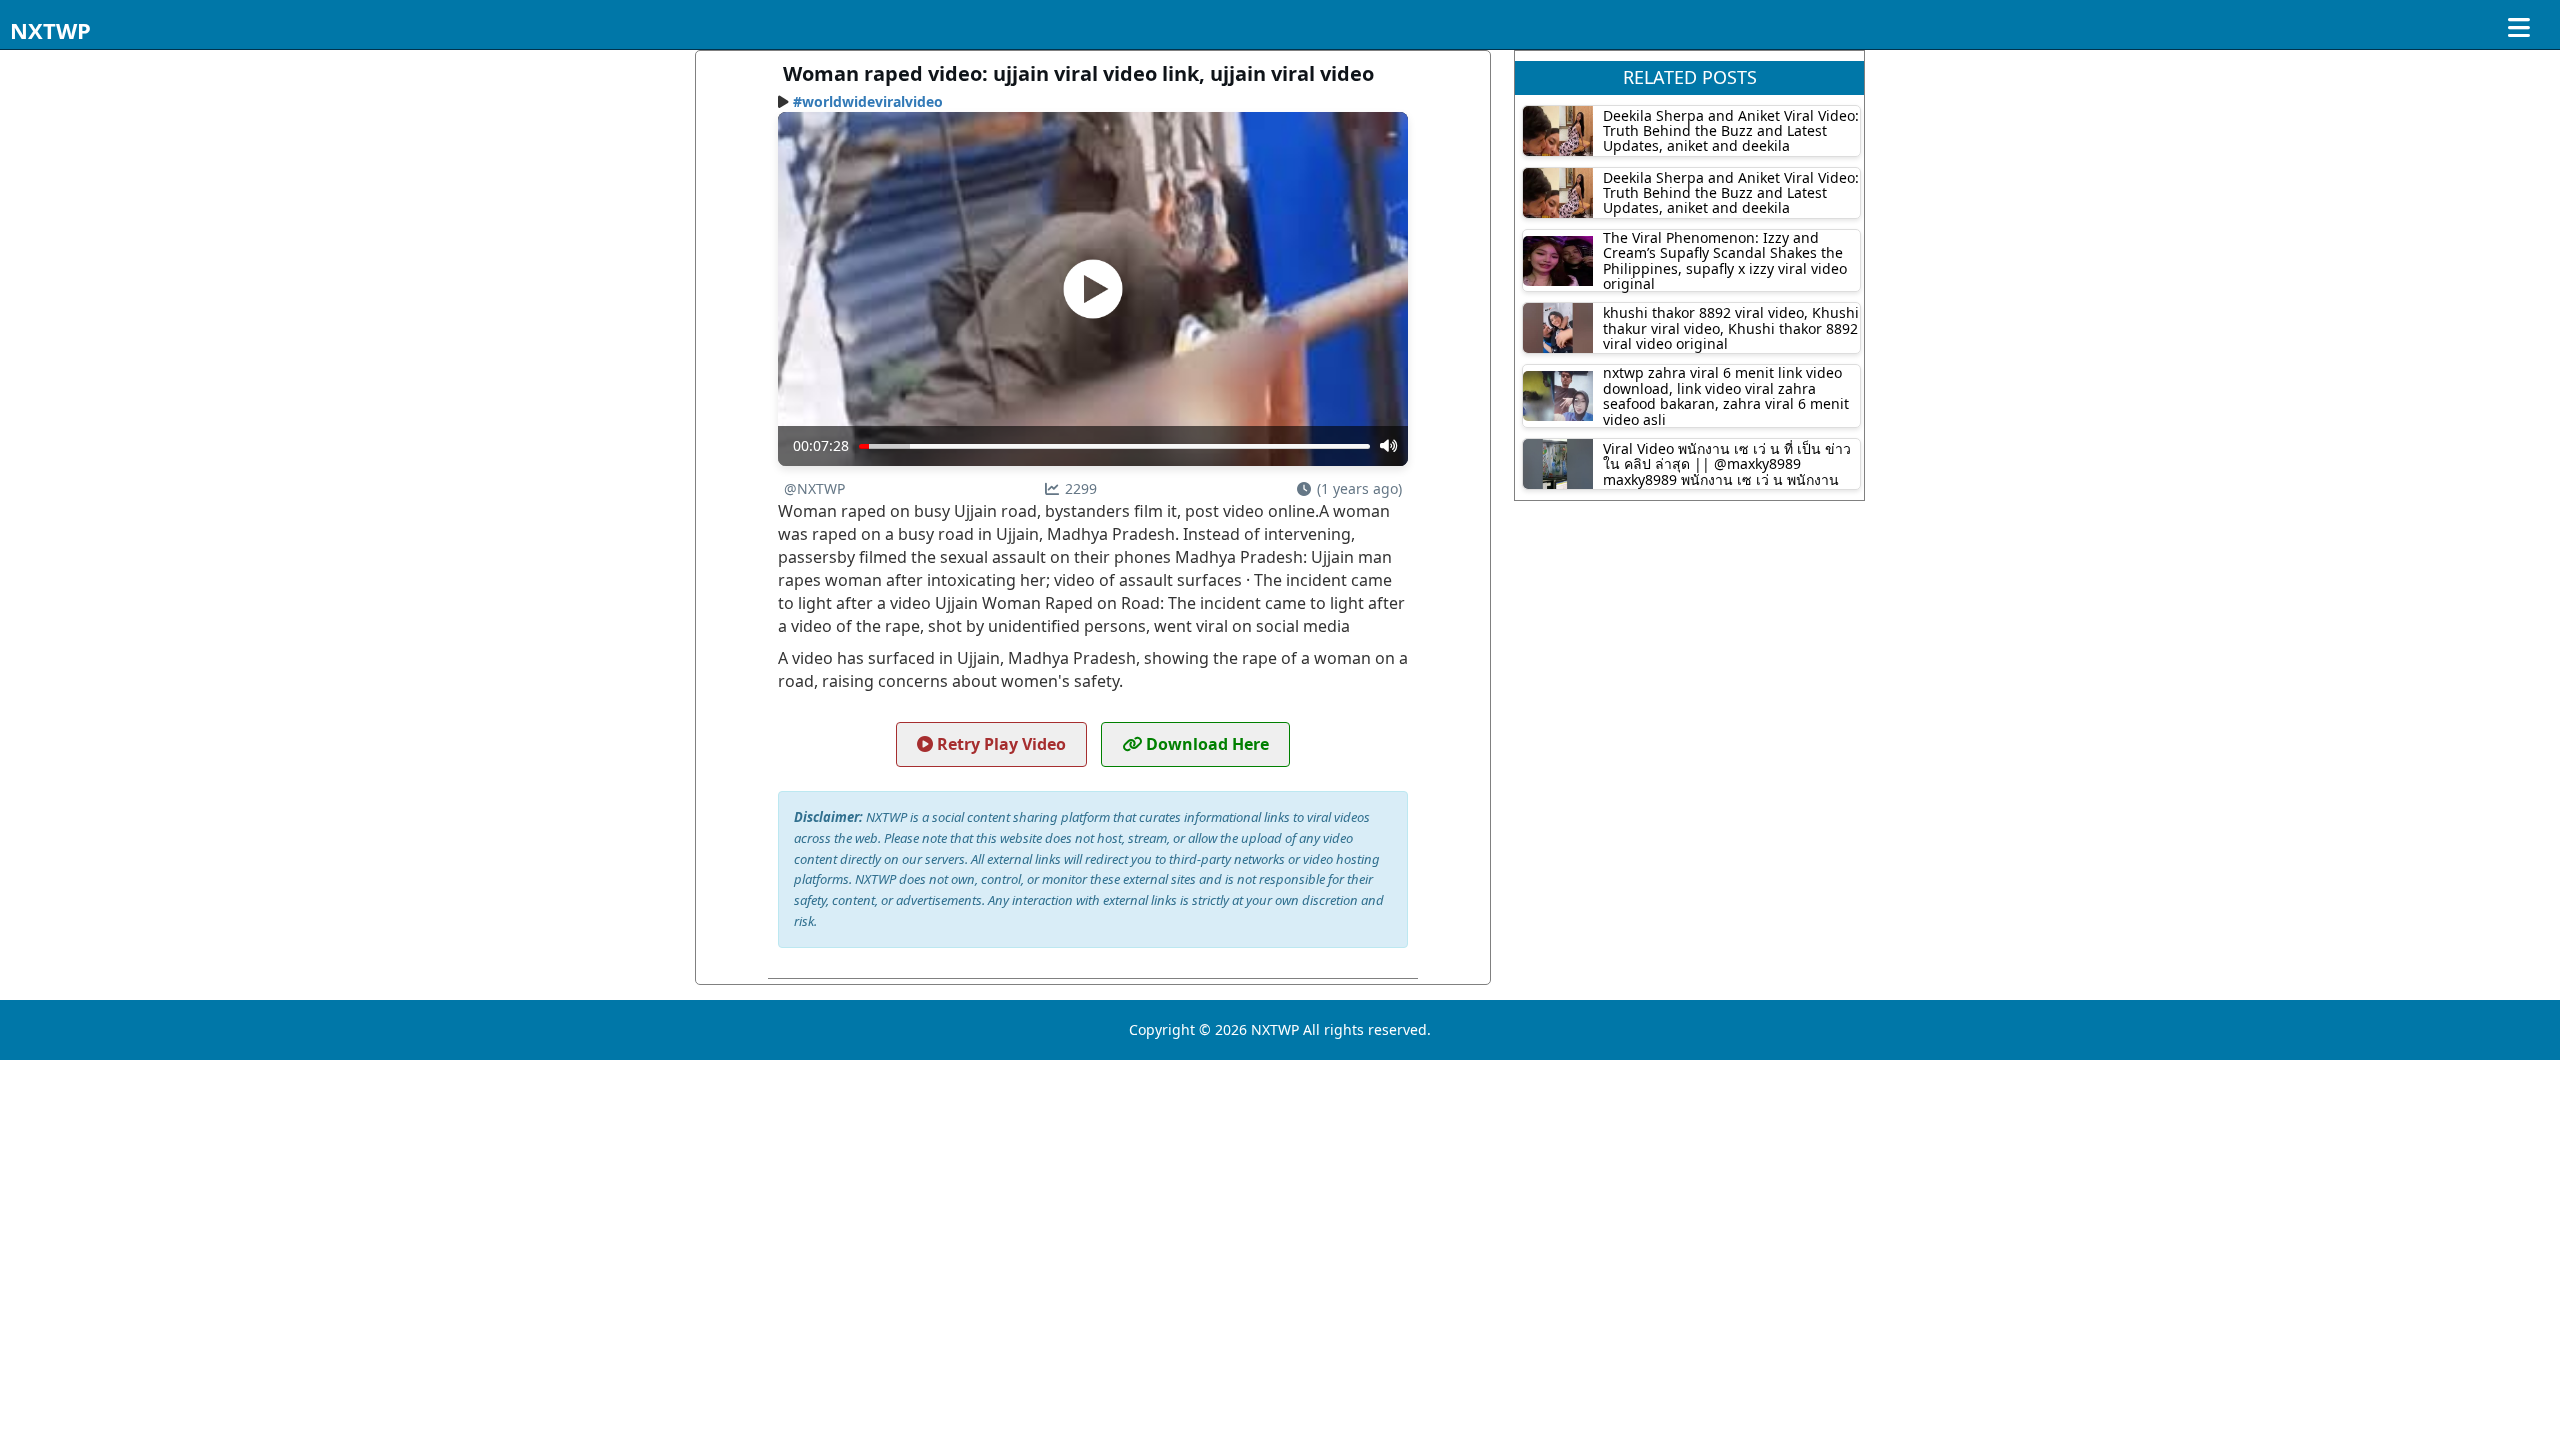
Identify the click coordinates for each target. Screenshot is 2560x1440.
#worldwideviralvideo (868, 101)
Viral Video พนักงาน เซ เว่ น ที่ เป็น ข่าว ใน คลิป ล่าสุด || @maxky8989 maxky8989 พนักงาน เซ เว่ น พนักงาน (1727, 464)
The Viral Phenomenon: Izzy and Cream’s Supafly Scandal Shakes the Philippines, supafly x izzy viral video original (1725, 260)
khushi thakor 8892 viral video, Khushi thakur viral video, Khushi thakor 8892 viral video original (1731, 328)
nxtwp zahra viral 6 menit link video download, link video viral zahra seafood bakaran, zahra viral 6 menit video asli (1726, 395)
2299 (1081, 488)
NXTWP (50, 30)
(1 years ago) (1359, 488)
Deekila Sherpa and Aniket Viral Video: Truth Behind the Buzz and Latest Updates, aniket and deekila (1731, 131)
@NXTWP (814, 488)
